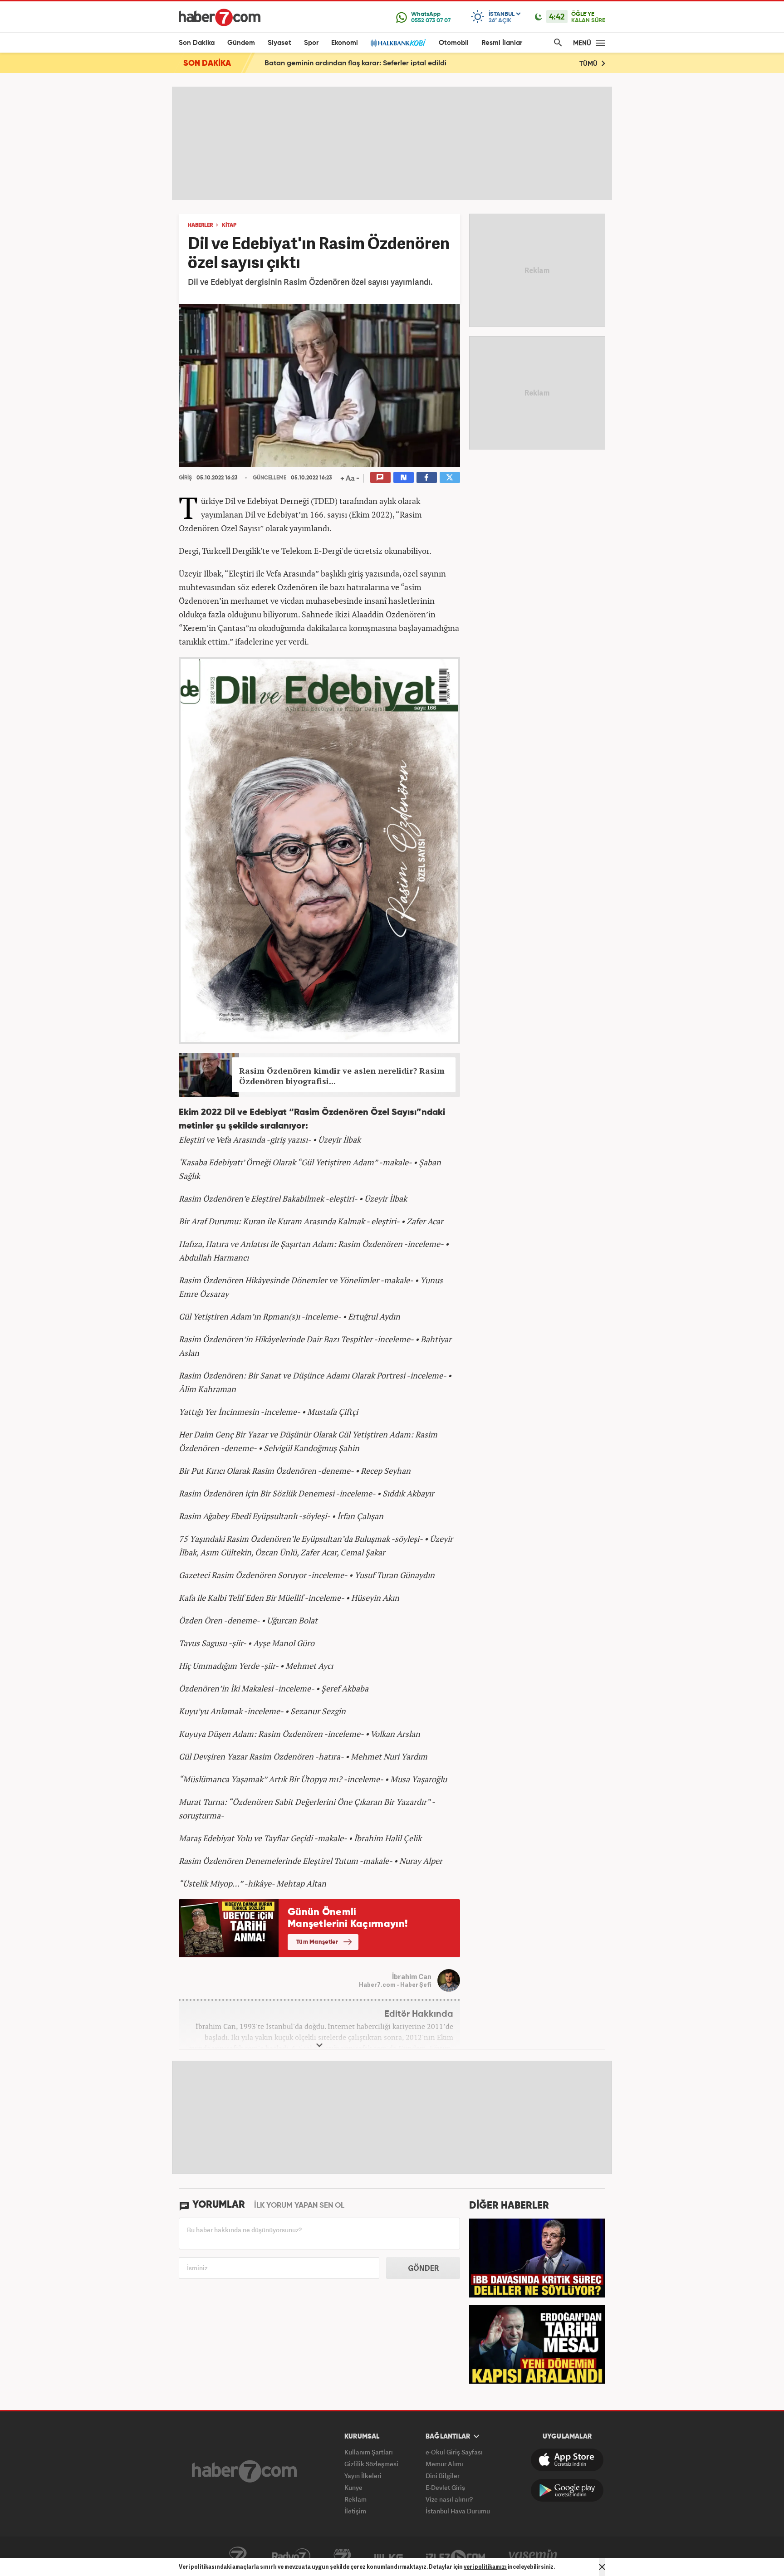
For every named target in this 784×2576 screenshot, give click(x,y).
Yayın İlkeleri (363, 2476)
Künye (353, 2487)
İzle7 (456, 2556)
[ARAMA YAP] (556, 43)
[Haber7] (220, 17)
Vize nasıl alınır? (449, 2499)
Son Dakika (197, 43)
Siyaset (279, 43)
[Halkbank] (398, 43)
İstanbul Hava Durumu (458, 2511)
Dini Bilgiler (443, 2476)
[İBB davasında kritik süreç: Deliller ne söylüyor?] (537, 2257)
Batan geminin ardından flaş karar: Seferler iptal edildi (355, 64)
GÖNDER (423, 2268)
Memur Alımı (444, 2464)
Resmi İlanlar (502, 43)
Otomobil (454, 43)
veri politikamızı (485, 2567)
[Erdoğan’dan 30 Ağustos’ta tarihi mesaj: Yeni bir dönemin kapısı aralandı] (537, 2343)
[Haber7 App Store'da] (567, 2460)
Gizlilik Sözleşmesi (371, 2464)
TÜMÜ (589, 64)
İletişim (355, 2511)
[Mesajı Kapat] (602, 2567)
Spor (311, 43)
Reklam (355, 2499)
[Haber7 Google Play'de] (567, 2490)
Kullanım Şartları (369, 2452)
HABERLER (200, 225)
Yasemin (533, 2556)
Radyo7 (291, 2556)
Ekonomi (345, 43)
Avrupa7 (342, 2556)
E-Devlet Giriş (445, 2487)
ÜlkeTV (389, 2556)
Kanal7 (238, 2556)
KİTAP (229, 225)
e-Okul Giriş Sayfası (454, 2452)
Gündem (241, 43)
